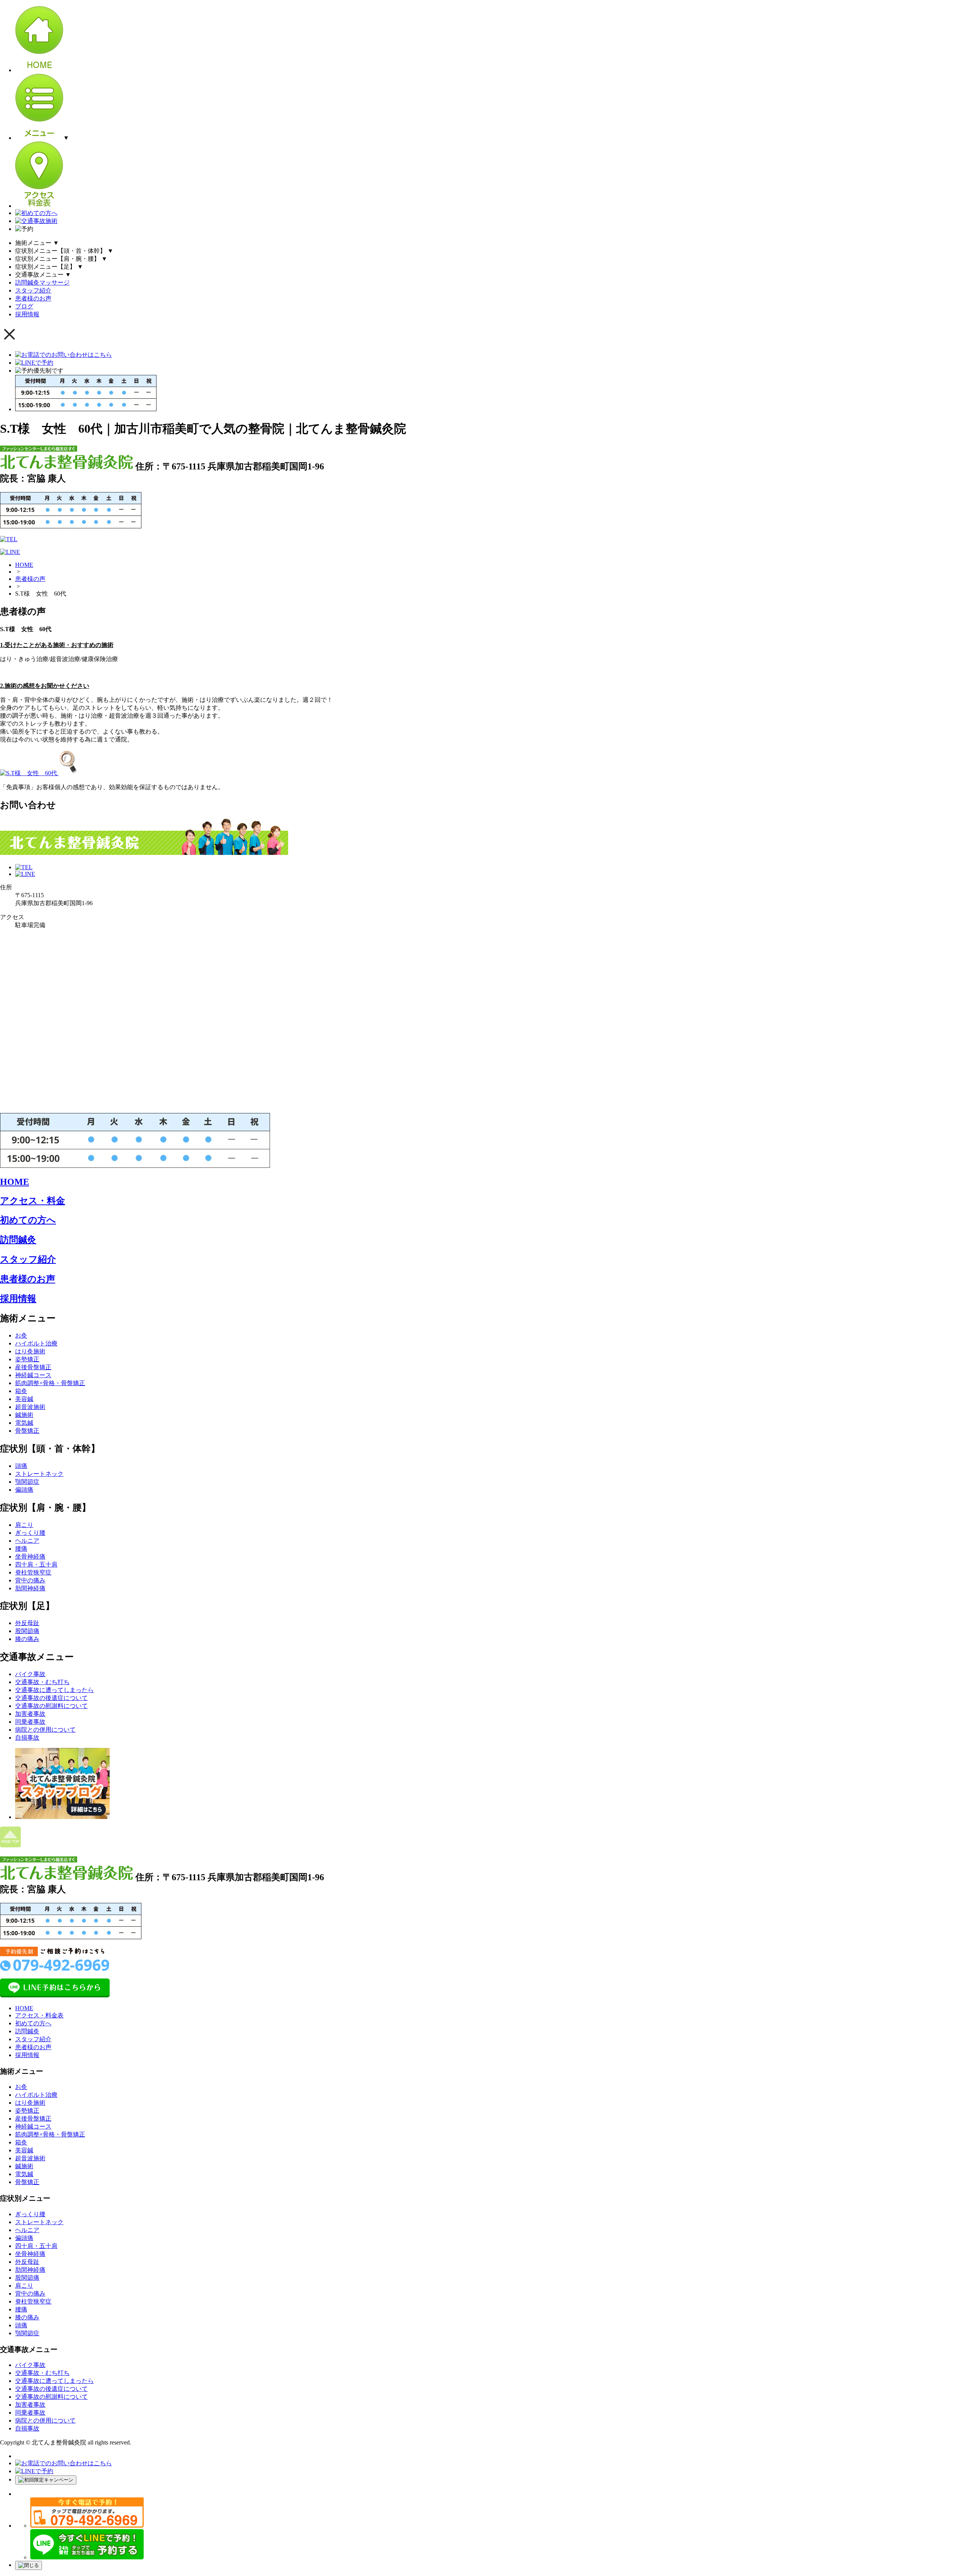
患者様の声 (30, 579)
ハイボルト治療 (36, 1343)
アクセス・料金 (33, 1201)
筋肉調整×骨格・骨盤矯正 (50, 1383)
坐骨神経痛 (30, 1557)
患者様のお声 (33, 298)
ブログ (24, 306)
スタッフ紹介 (33, 290)
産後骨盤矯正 (33, 1367)
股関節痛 (27, 1631)
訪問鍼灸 (18, 1240)
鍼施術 (24, 1415)
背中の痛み (30, 1580)
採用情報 (27, 314)
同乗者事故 (30, 1722)
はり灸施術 (30, 1351)
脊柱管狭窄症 (33, 1572)
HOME (24, 565)
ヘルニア (27, 1541)
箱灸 (21, 1391)
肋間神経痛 (30, 1588)
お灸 (21, 1335)
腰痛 (21, 1549)
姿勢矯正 (27, 1359)
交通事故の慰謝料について (51, 1706)
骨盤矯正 (27, 1431)
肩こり (24, 1525)
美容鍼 (24, 1399)
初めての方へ (28, 1220)
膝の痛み (27, 1639)
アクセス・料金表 (39, 2015)
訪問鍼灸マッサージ (42, 283)
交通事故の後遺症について (51, 1698)
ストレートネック (39, 1474)
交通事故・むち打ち (42, 1682)
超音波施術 (30, 1407)
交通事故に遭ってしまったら (54, 1690)
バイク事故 (30, 1674)
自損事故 (27, 1738)
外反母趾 (27, 1623)
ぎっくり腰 (30, 1533)
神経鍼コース (33, 1375)
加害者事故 (30, 1714)
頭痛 (21, 1466)
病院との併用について (45, 1730)
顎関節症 (27, 1482)
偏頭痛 (24, 1490)
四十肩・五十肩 (36, 1564)
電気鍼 (24, 1423)
